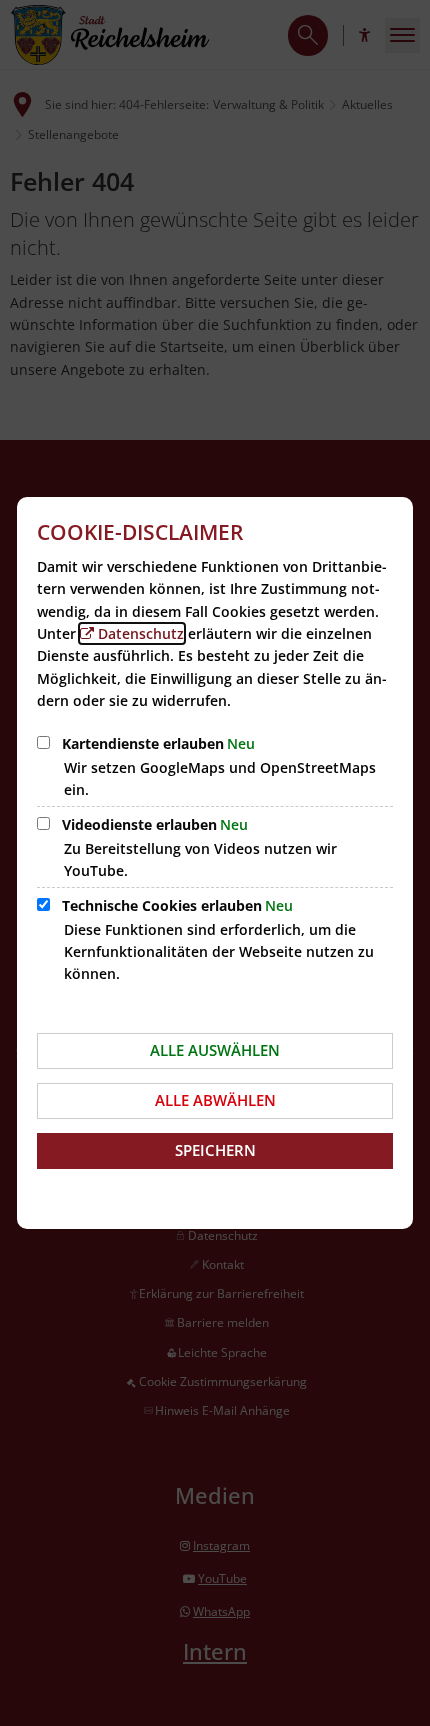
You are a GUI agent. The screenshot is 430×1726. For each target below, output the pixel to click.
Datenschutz (141, 633)
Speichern (215, 1150)
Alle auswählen (215, 1050)
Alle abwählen (215, 1100)
